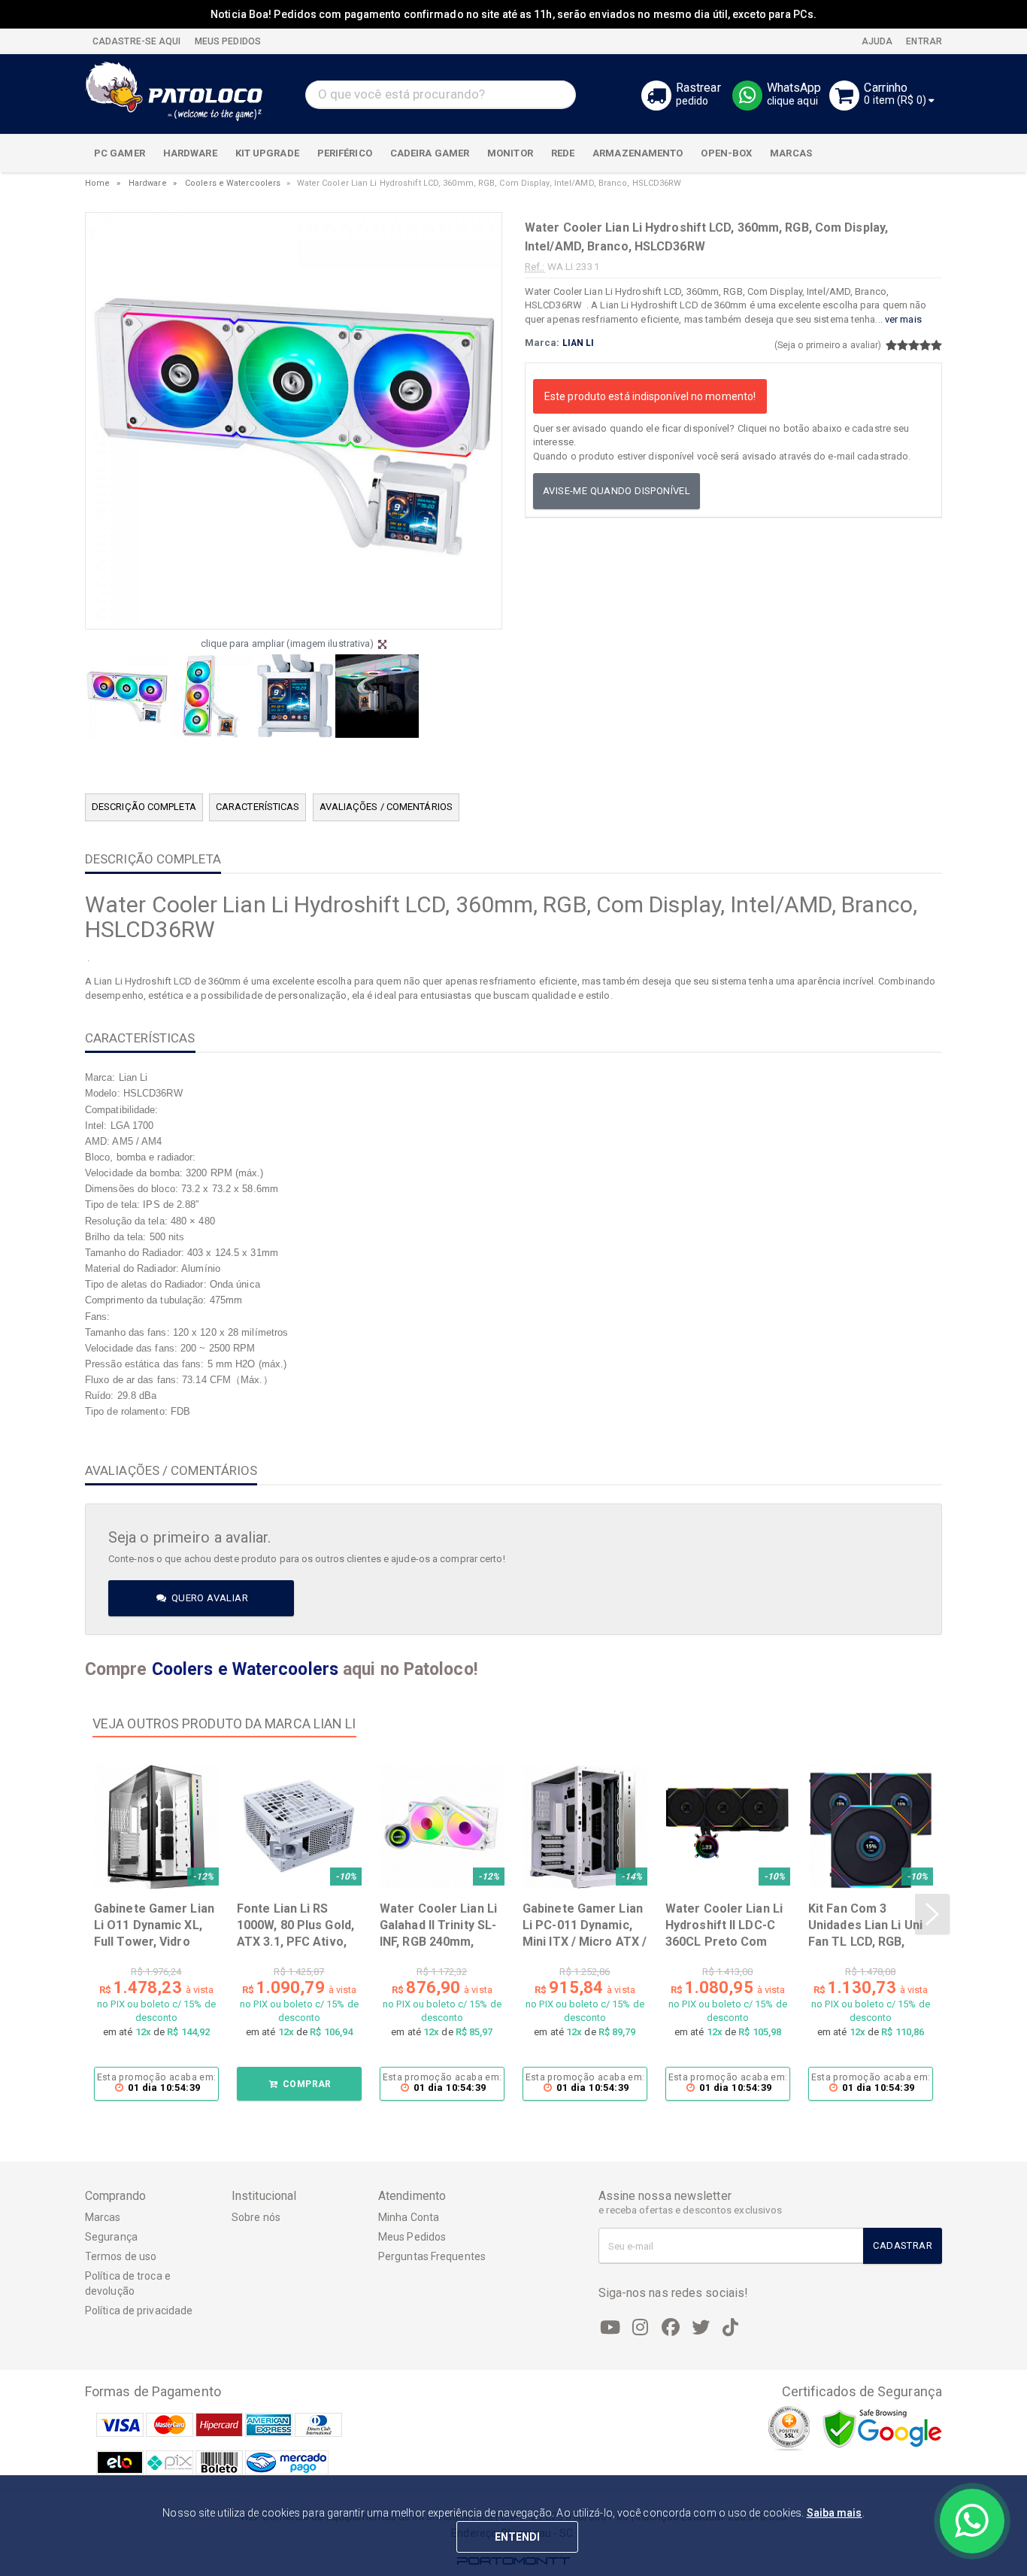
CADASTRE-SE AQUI (137, 41)
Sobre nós (256, 2217)
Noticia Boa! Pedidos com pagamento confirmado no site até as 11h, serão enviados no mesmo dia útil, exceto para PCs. (513, 14)
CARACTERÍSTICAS (258, 807)
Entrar (923, 41)
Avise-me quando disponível (617, 491)
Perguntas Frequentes (432, 2256)
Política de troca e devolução (128, 2283)
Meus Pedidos (412, 2237)
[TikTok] (731, 2328)
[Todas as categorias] (922, 153)
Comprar (306, 2084)
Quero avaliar (208, 1598)
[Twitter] (701, 2328)
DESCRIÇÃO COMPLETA (144, 807)
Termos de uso (121, 2256)
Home (97, 183)
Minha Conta (409, 2217)
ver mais (903, 319)
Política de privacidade (139, 2311)
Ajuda (876, 41)
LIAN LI (579, 343)
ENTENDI (518, 2537)
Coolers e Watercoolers (233, 183)
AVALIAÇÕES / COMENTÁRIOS (386, 807)
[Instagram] (641, 2328)
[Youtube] (610, 2328)
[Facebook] (671, 2328)
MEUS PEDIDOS (227, 41)
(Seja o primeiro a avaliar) (828, 345)
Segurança (111, 2237)
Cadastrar (903, 2245)
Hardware (148, 183)
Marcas (103, 2217)
